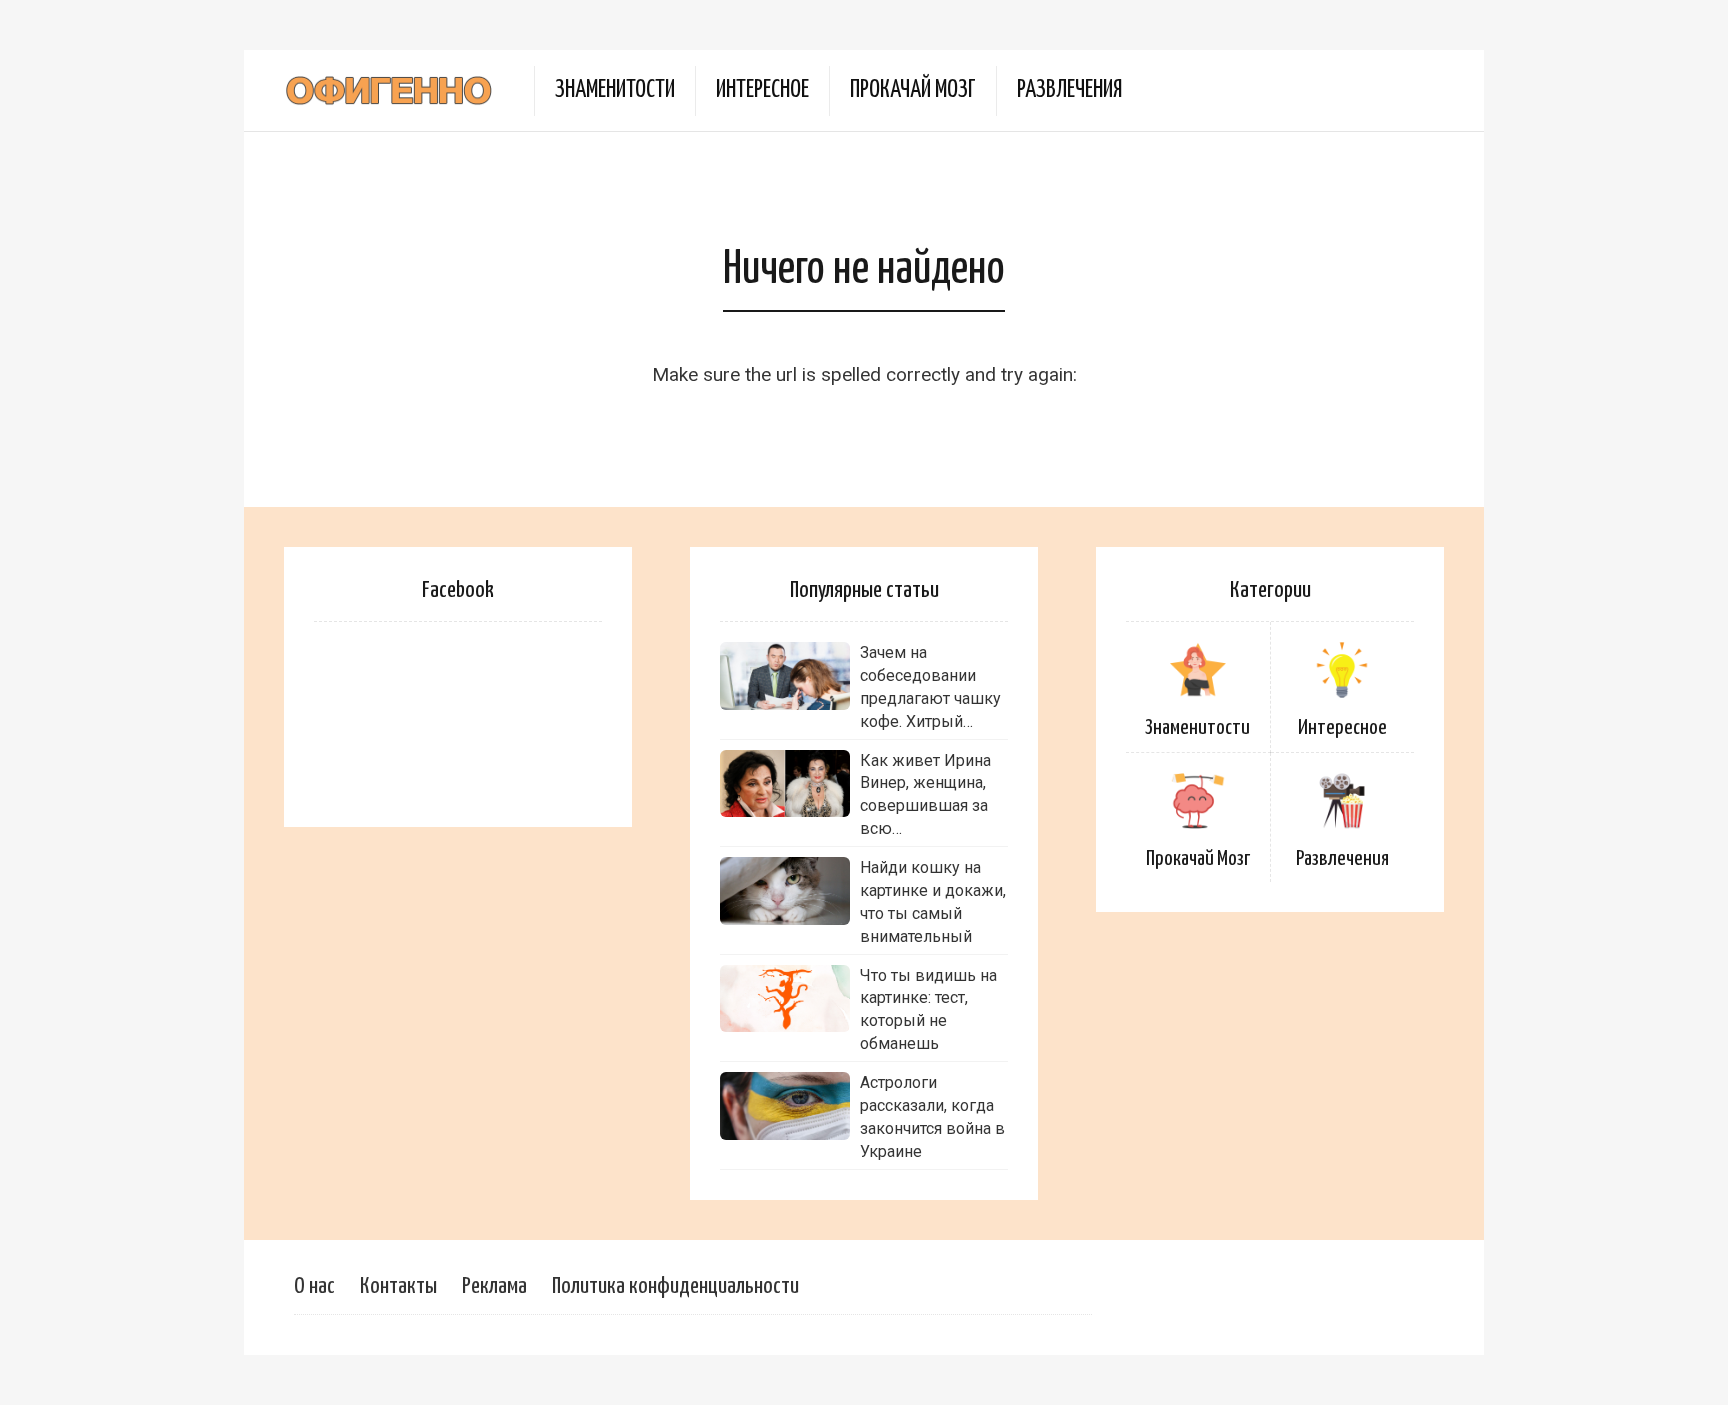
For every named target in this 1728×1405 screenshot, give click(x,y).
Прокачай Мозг (913, 90)
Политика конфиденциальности (675, 1286)
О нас (314, 1286)
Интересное (762, 90)
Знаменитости (615, 90)
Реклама (494, 1286)
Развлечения (1069, 90)
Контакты (398, 1286)
